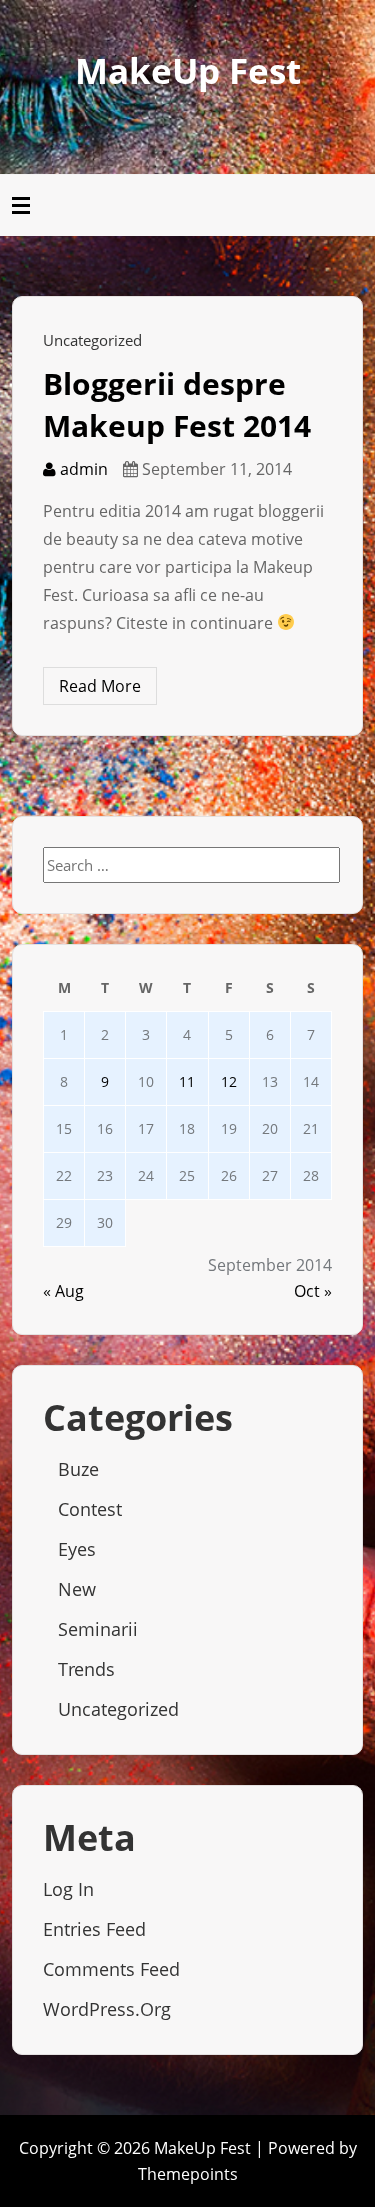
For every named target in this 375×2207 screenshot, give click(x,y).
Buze (78, 1469)
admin (82, 469)
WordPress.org (107, 2009)
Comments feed (111, 1969)
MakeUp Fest (188, 70)
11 (187, 1081)
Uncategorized (92, 340)
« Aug (63, 1291)
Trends (86, 1669)
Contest (90, 1509)
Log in (68, 1889)
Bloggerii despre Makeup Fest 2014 (177, 404)
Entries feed (94, 1929)
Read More (100, 686)
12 (229, 1081)
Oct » (313, 1291)
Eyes (77, 1549)
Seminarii (98, 1629)
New (77, 1589)
